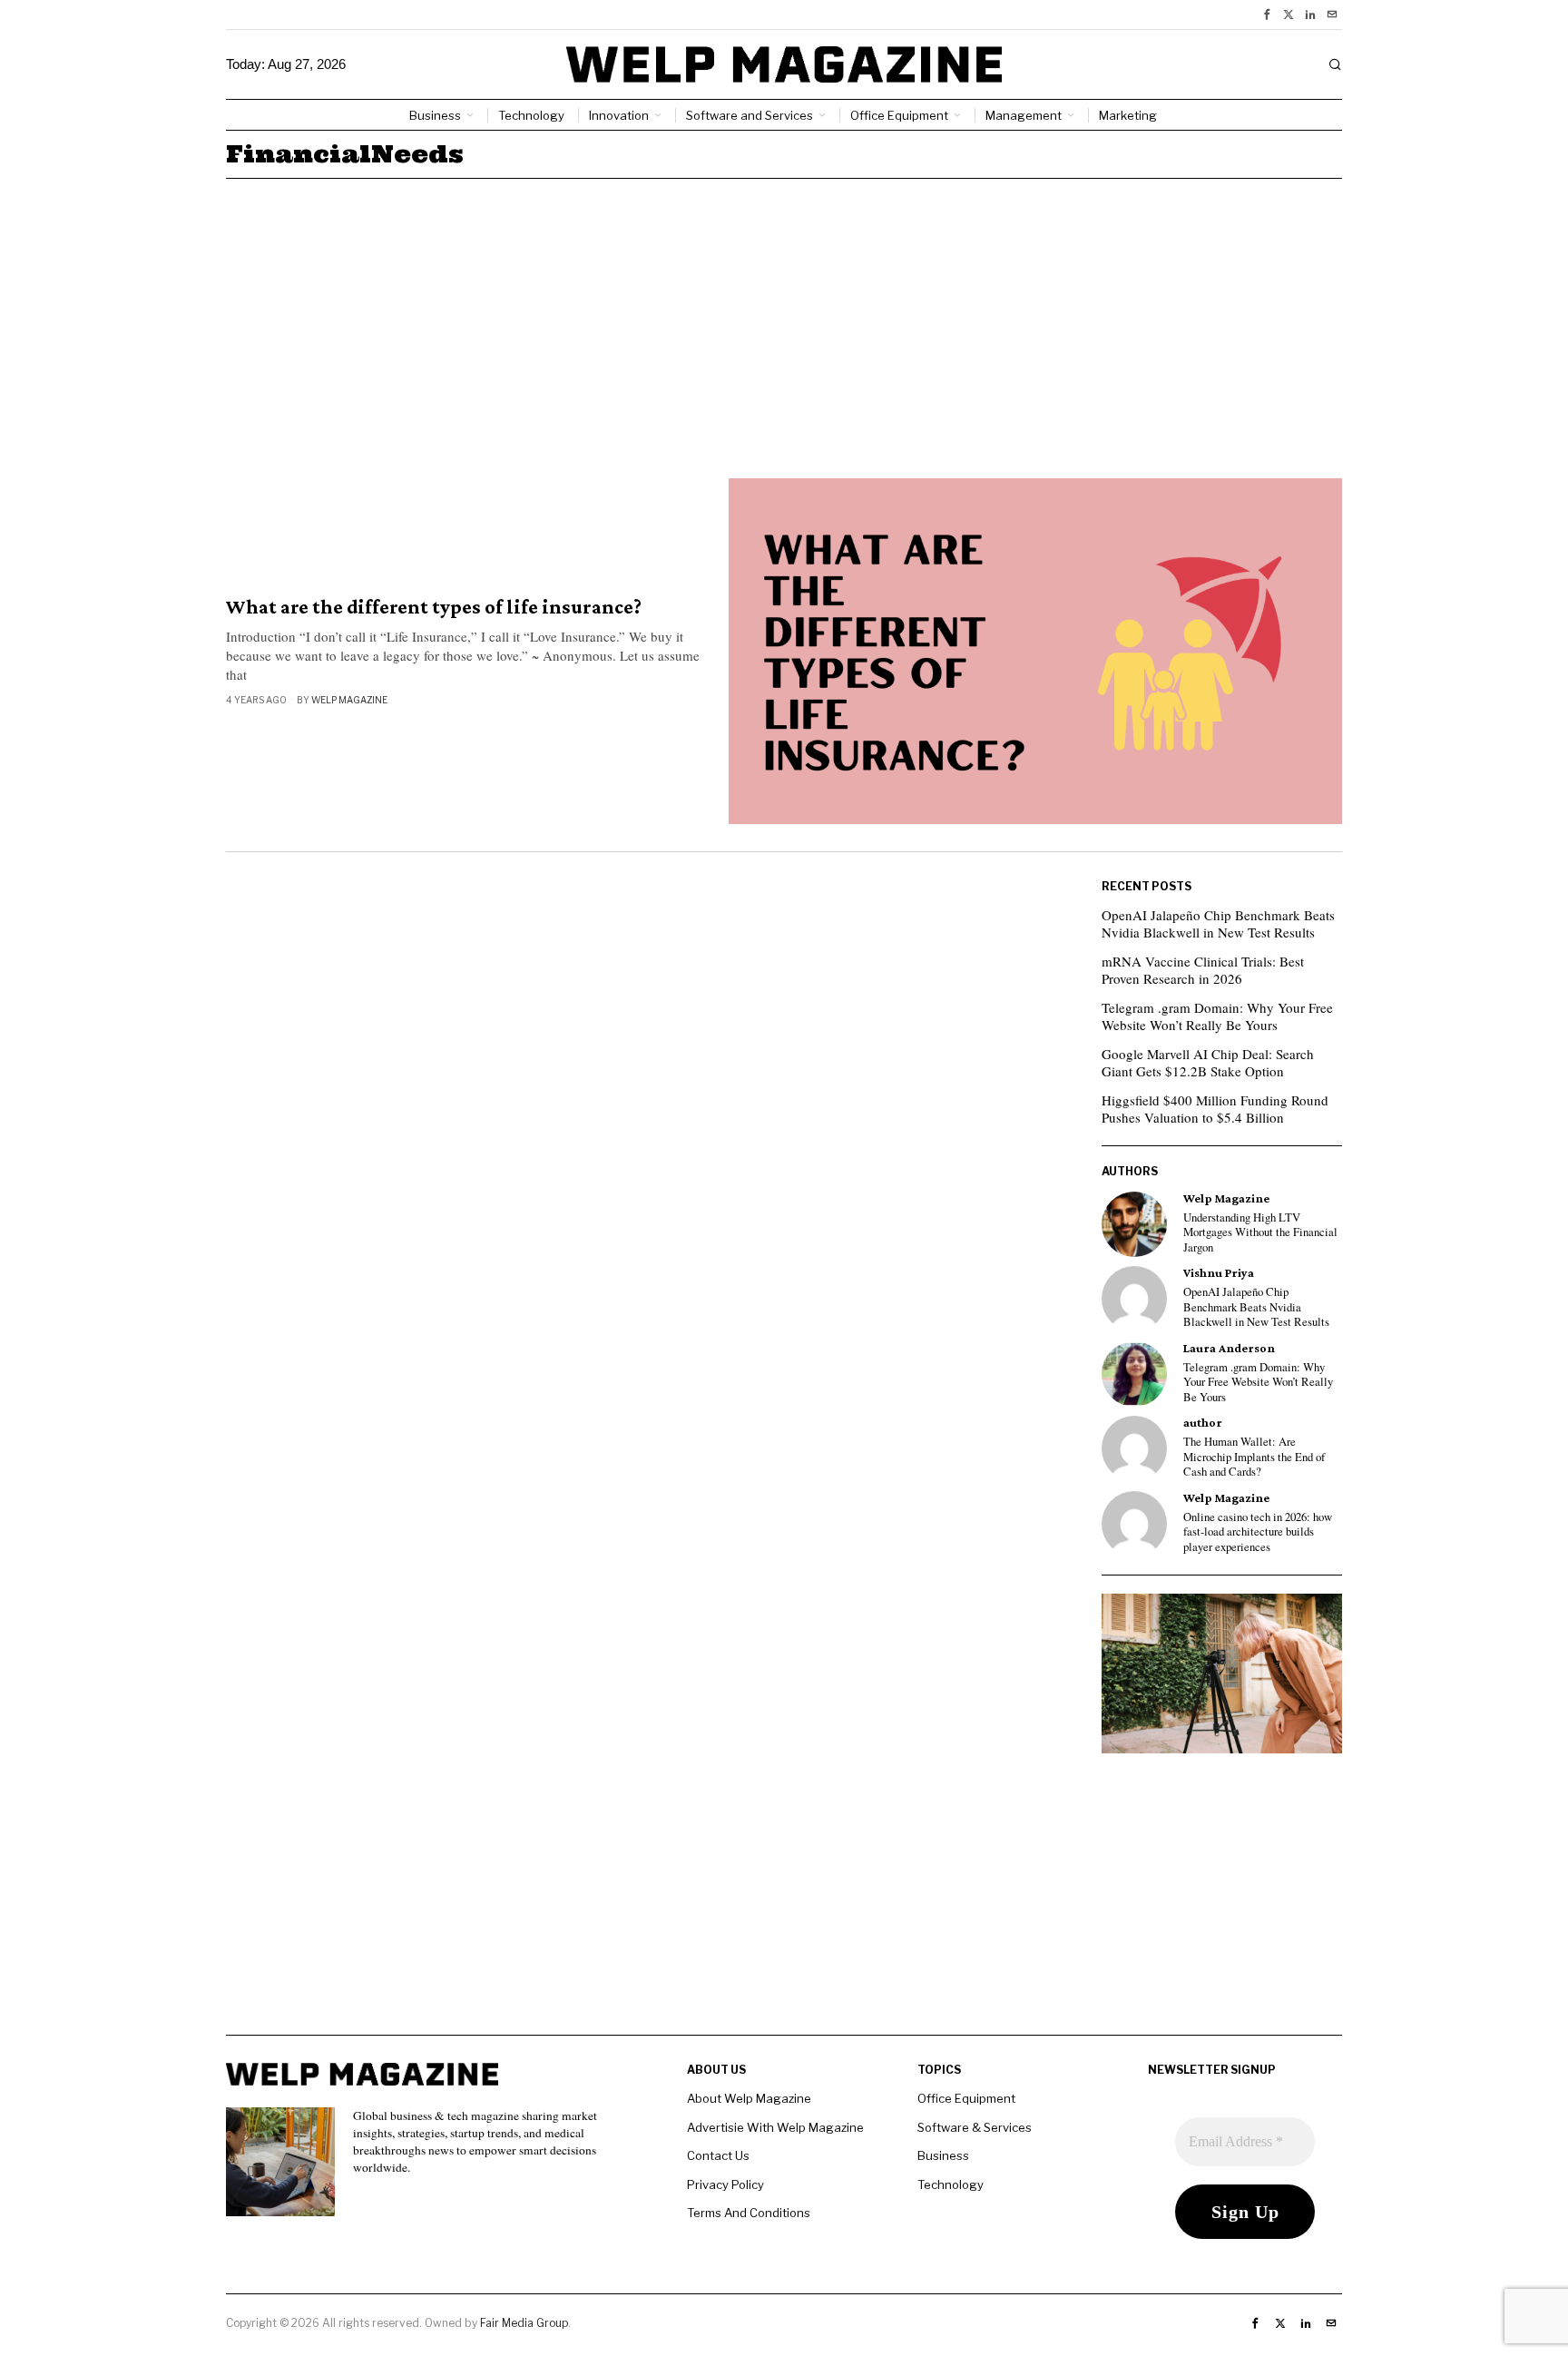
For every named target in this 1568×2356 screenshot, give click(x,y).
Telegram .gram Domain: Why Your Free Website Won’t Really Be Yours (1217, 1016)
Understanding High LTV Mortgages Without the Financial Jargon (1260, 1233)
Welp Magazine (349, 700)
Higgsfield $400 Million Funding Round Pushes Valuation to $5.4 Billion (1215, 1109)
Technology (951, 2184)
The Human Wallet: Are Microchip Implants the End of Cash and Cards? (1254, 1457)
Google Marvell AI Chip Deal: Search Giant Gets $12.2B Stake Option (1208, 1063)
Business (943, 2155)
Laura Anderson (1229, 1348)
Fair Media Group (524, 2323)
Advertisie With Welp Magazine (775, 2127)
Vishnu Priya (1219, 1273)
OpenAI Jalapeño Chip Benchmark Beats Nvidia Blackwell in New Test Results (1218, 924)
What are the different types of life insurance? (434, 607)
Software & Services (975, 2127)
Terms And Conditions (749, 2213)
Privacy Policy (725, 2184)
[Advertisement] (784, 315)
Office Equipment (966, 2098)
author (1203, 1423)
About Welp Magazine (749, 2098)
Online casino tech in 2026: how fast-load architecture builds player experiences (1258, 1532)
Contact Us (718, 2155)
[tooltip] (1267, 15)
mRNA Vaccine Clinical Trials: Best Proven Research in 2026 (1203, 970)
